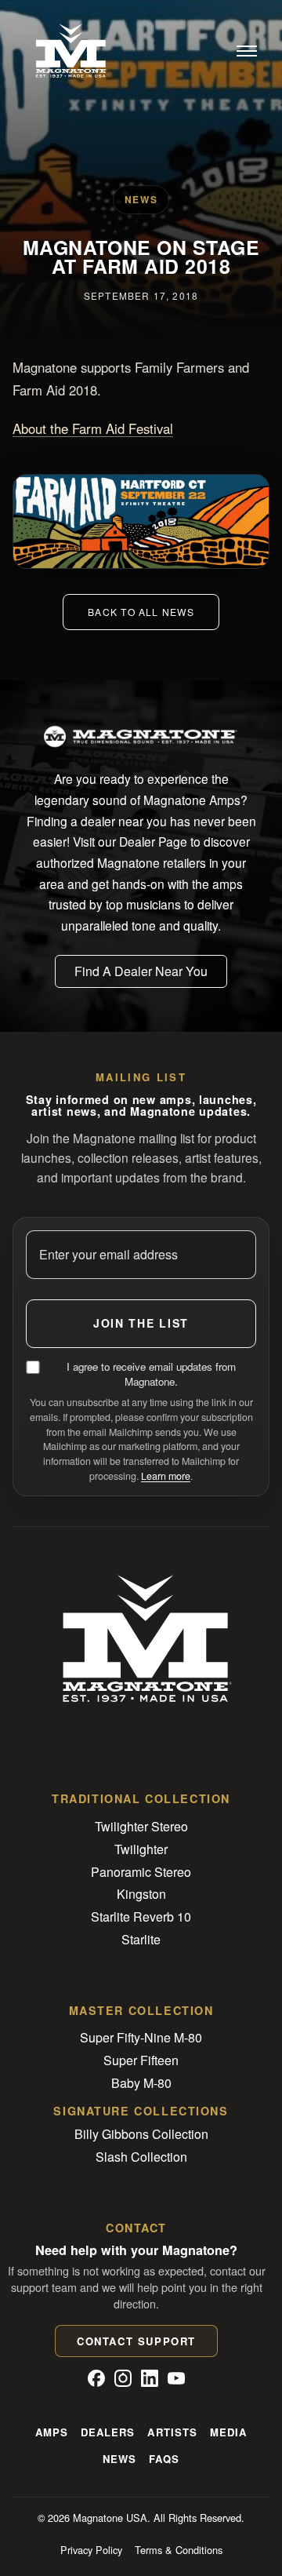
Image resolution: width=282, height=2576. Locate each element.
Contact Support (136, 2341)
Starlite (141, 1939)
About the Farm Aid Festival (93, 428)
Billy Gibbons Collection (141, 2134)
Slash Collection (141, 2157)
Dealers (108, 2432)
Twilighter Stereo (141, 1826)
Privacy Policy (91, 2550)
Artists (172, 2432)
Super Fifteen (141, 2060)
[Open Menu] (247, 51)
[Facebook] (96, 2378)
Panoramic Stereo (141, 1872)
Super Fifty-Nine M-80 (141, 2037)
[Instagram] (123, 2378)
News (119, 2459)
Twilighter (141, 1849)
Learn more (166, 1476)
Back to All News (141, 612)
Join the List (141, 1323)
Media (228, 2432)
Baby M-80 (141, 2083)
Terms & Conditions (179, 2550)
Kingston (141, 1894)
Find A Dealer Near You (141, 971)
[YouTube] (176, 2378)
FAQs (164, 2459)
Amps (52, 2432)
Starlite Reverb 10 (141, 1917)
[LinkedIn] (150, 2378)
